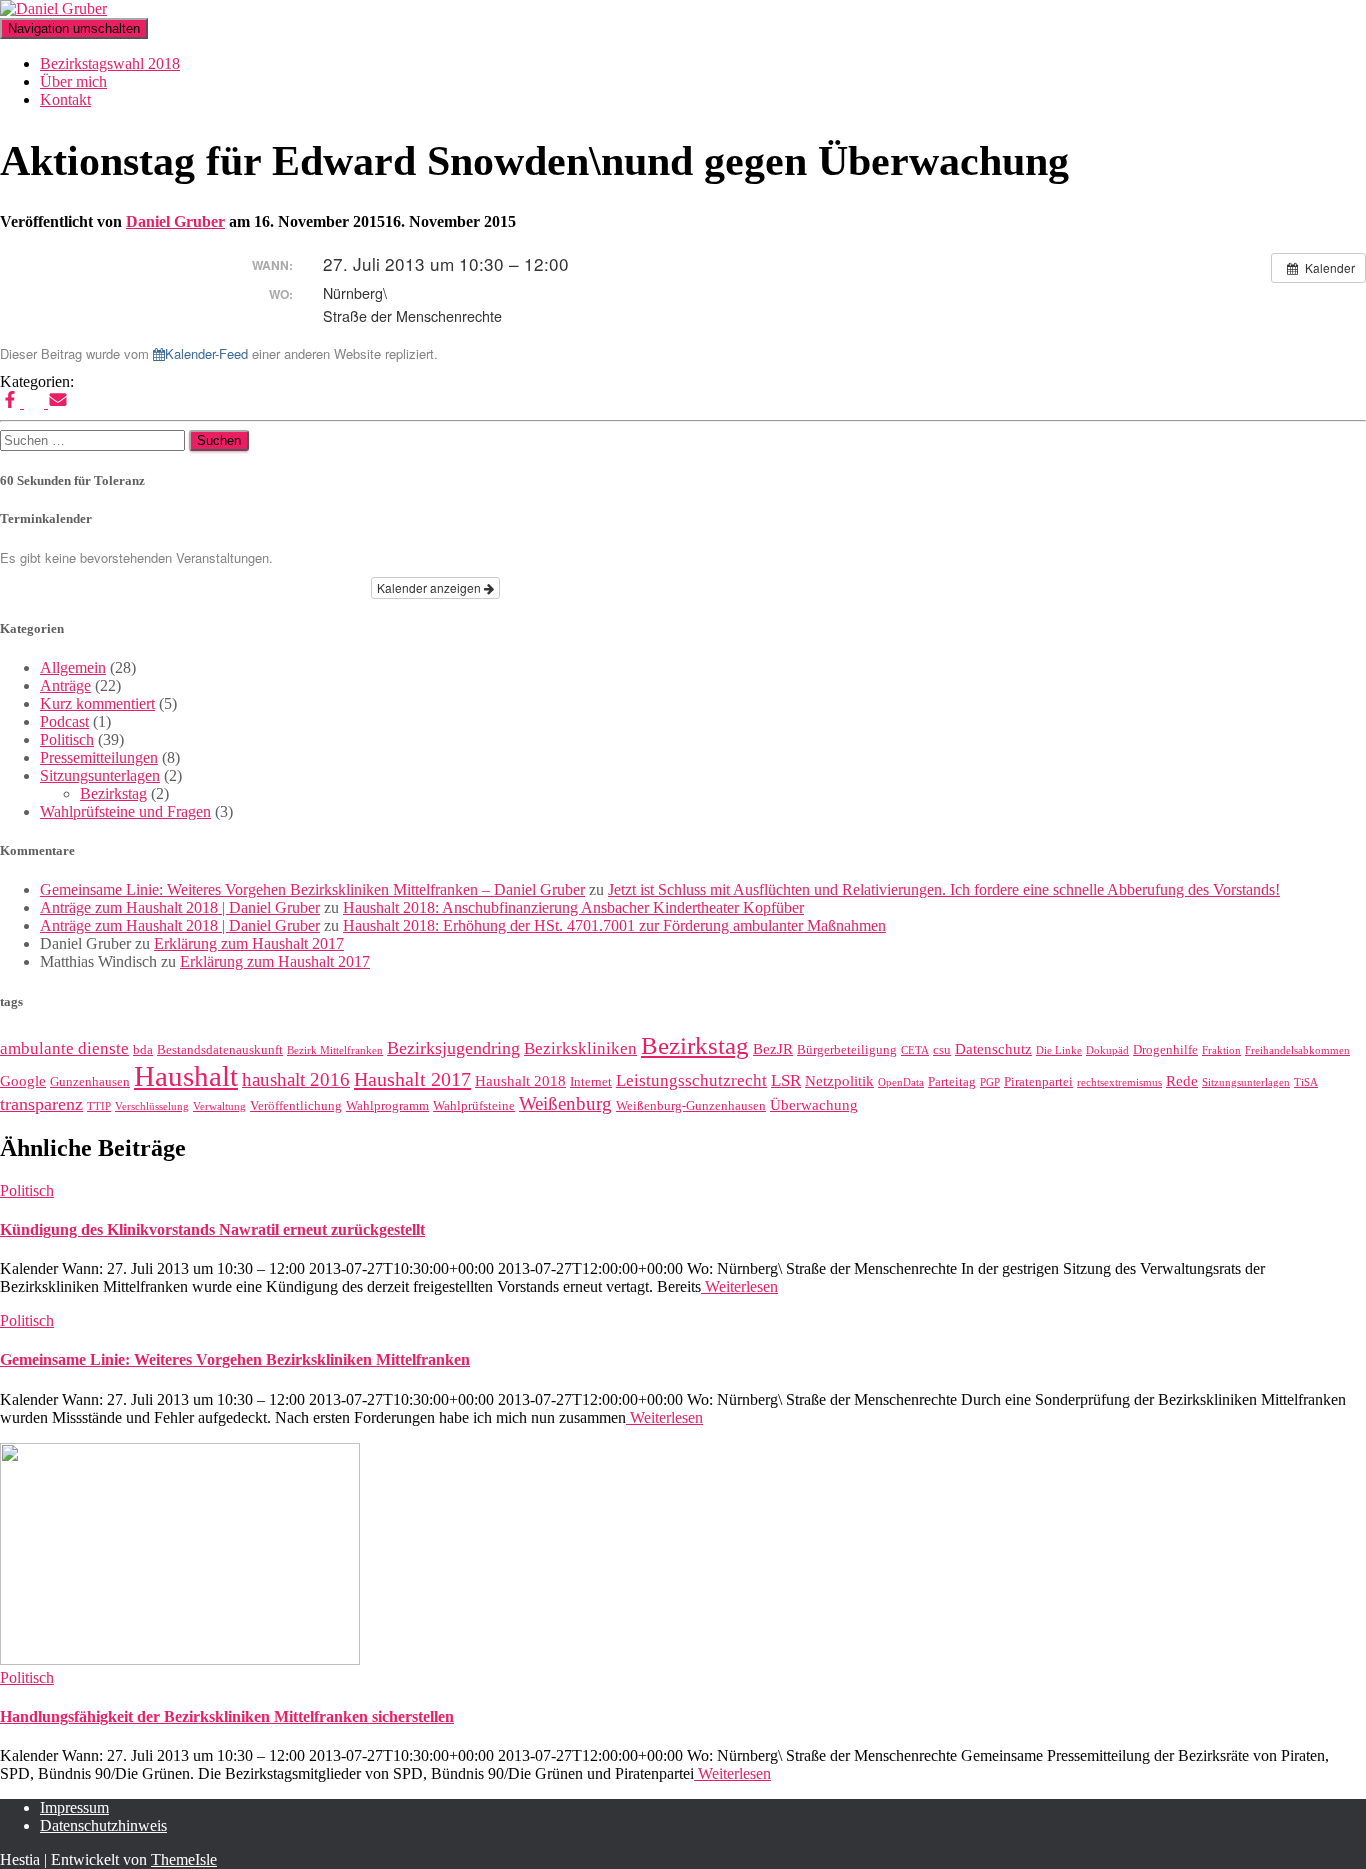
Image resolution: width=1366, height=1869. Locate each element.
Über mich (73, 81)
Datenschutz (993, 1049)
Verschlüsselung (152, 1106)
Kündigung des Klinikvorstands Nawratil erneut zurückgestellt (212, 1229)
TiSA (1306, 1082)
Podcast (64, 721)
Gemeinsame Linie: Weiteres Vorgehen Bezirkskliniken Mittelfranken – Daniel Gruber (312, 889)
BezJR (773, 1049)
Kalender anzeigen (430, 587)
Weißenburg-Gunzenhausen (691, 1105)
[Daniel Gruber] (53, 8)
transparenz (41, 1104)
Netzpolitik (839, 1081)
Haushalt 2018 (520, 1081)
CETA (915, 1050)
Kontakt (65, 99)
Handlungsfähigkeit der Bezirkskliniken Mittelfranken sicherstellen (227, 1716)
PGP (990, 1082)
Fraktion (1221, 1050)
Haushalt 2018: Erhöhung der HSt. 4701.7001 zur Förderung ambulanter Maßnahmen (614, 925)
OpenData (901, 1082)
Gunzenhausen (90, 1081)
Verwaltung (219, 1106)
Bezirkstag (113, 793)
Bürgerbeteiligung (847, 1049)
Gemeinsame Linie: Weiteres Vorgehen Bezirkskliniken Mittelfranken (235, 1359)
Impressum (74, 1807)
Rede (1182, 1081)
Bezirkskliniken (580, 1048)
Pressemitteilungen (99, 757)
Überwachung (814, 1105)
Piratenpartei (1038, 1081)
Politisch (67, 739)
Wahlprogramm (387, 1105)
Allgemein (73, 667)
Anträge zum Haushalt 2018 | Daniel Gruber (180, 907)
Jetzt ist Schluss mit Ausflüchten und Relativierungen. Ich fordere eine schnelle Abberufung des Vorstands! (944, 889)
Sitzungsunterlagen (100, 775)
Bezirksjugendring (453, 1048)
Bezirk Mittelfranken (335, 1050)
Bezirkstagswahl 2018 (110, 63)
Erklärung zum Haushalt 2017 (249, 943)
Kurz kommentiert (97, 703)
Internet (591, 1081)
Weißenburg (565, 1103)
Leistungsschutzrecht (691, 1080)
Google (23, 1081)
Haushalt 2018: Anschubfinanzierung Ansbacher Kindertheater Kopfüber (573, 907)
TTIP (99, 1106)
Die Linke (1059, 1050)
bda (143, 1049)
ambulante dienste (64, 1048)
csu (942, 1049)
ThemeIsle (184, 1859)
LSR (786, 1080)
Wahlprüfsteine (474, 1105)
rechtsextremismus (1119, 1082)
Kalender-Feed (206, 353)
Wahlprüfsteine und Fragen (125, 811)
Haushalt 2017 (412, 1079)
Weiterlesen (739, 1286)
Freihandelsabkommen (1297, 1050)
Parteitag (952, 1081)
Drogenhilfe (1165, 1049)
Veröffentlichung (296, 1105)
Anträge (65, 685)
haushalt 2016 (296, 1079)
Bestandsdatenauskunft (220, 1049)
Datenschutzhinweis (103, 1825)
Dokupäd (1107, 1050)
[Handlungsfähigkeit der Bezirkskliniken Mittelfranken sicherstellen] (180, 1659)
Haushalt (186, 1076)
